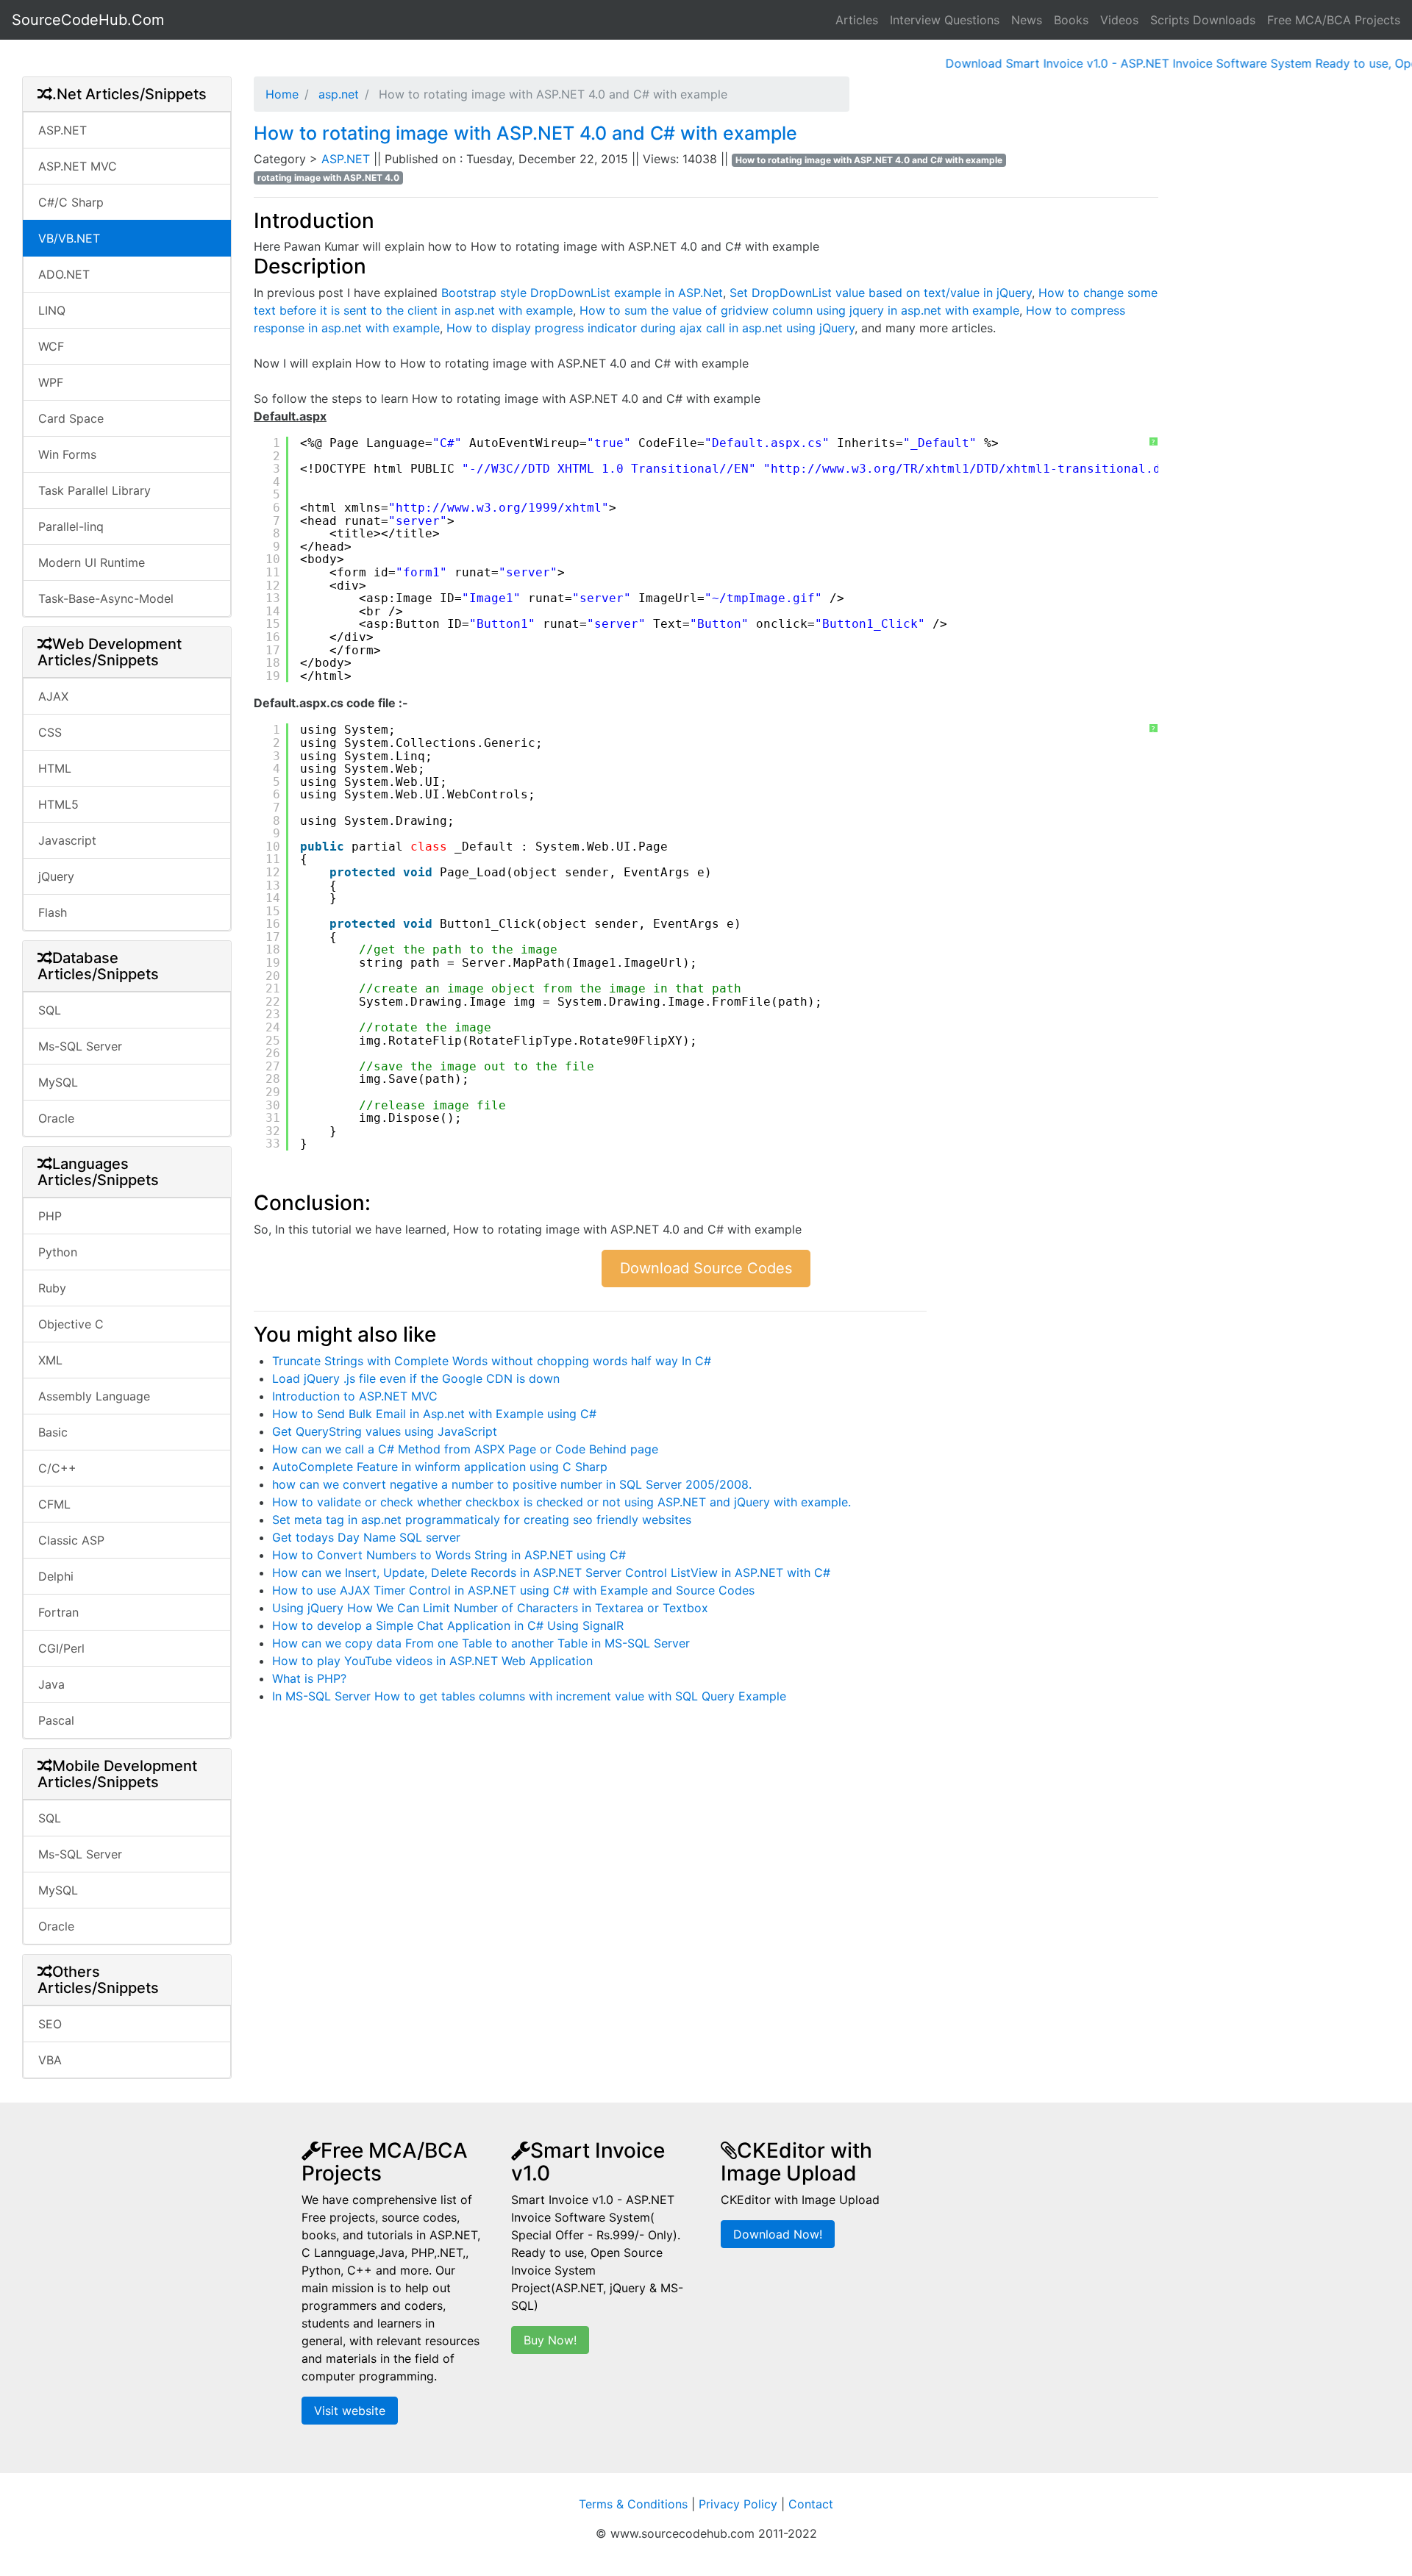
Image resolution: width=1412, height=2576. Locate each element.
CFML (54, 1504)
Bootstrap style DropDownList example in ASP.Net (582, 293)
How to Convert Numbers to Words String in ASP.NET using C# (449, 1555)
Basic (53, 1432)
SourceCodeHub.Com (88, 20)
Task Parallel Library (95, 490)
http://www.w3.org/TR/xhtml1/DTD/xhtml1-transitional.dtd (973, 469)
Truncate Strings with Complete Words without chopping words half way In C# (492, 1361)
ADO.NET (64, 274)
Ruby (52, 1288)
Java (51, 1684)
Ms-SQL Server (80, 1046)
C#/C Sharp (71, 202)
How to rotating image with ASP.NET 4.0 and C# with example (525, 133)
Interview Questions (945, 20)
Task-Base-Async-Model (106, 598)
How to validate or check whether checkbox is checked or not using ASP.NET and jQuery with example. (561, 1502)
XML (50, 1360)
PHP (50, 1216)
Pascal (56, 1720)
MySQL (58, 1082)
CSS (50, 732)
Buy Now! (550, 2340)
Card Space (71, 418)
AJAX (53, 696)
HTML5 (58, 804)
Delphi (56, 1576)
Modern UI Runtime (92, 562)
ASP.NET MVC (78, 166)
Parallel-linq (71, 526)
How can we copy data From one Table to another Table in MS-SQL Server (481, 1643)
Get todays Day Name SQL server (366, 1537)
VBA (50, 2060)
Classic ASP (71, 1540)
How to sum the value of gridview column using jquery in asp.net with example (799, 310)
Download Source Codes (706, 1268)
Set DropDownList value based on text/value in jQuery (881, 293)
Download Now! (778, 2234)
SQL (50, 1010)
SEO (50, 2024)
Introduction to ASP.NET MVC (355, 1396)
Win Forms (67, 454)
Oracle (56, 1118)
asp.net (337, 94)
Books (1071, 20)
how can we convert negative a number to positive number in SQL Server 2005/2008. (512, 1484)
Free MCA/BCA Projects (1334, 20)
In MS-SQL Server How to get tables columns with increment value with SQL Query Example (529, 1696)
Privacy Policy (738, 2504)
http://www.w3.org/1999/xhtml (499, 508)
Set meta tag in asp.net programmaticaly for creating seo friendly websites (482, 1520)
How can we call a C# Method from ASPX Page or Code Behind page (465, 1449)
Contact (811, 2504)
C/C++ (57, 1468)
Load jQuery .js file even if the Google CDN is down (416, 1378)
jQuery (56, 876)
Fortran (58, 1612)
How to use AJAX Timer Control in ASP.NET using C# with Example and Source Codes (513, 1590)
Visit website (350, 2411)
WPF (51, 382)
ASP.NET (63, 130)
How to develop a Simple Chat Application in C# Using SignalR (448, 1625)
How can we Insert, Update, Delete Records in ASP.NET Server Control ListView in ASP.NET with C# (551, 1573)
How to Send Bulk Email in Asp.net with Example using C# (434, 1414)
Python (58, 1252)
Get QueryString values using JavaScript (385, 1431)
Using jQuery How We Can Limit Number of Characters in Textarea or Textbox (490, 1608)
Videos (1119, 20)
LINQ (52, 310)
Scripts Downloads (1203, 20)
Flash (53, 912)
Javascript (67, 840)
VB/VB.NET (69, 238)
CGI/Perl (61, 1648)
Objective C (71, 1324)
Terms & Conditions (633, 2504)
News (1027, 20)
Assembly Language (94, 1396)
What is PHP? (309, 1678)
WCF (51, 346)
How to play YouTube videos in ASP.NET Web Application (432, 1661)
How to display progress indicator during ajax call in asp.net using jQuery (650, 328)
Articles (857, 20)
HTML (55, 768)
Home (282, 94)
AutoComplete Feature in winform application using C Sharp (440, 1467)
